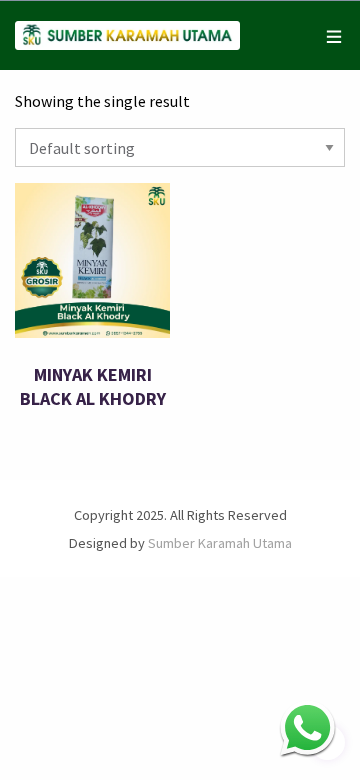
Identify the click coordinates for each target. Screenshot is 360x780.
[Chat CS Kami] (307, 727)
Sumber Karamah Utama (220, 543)
